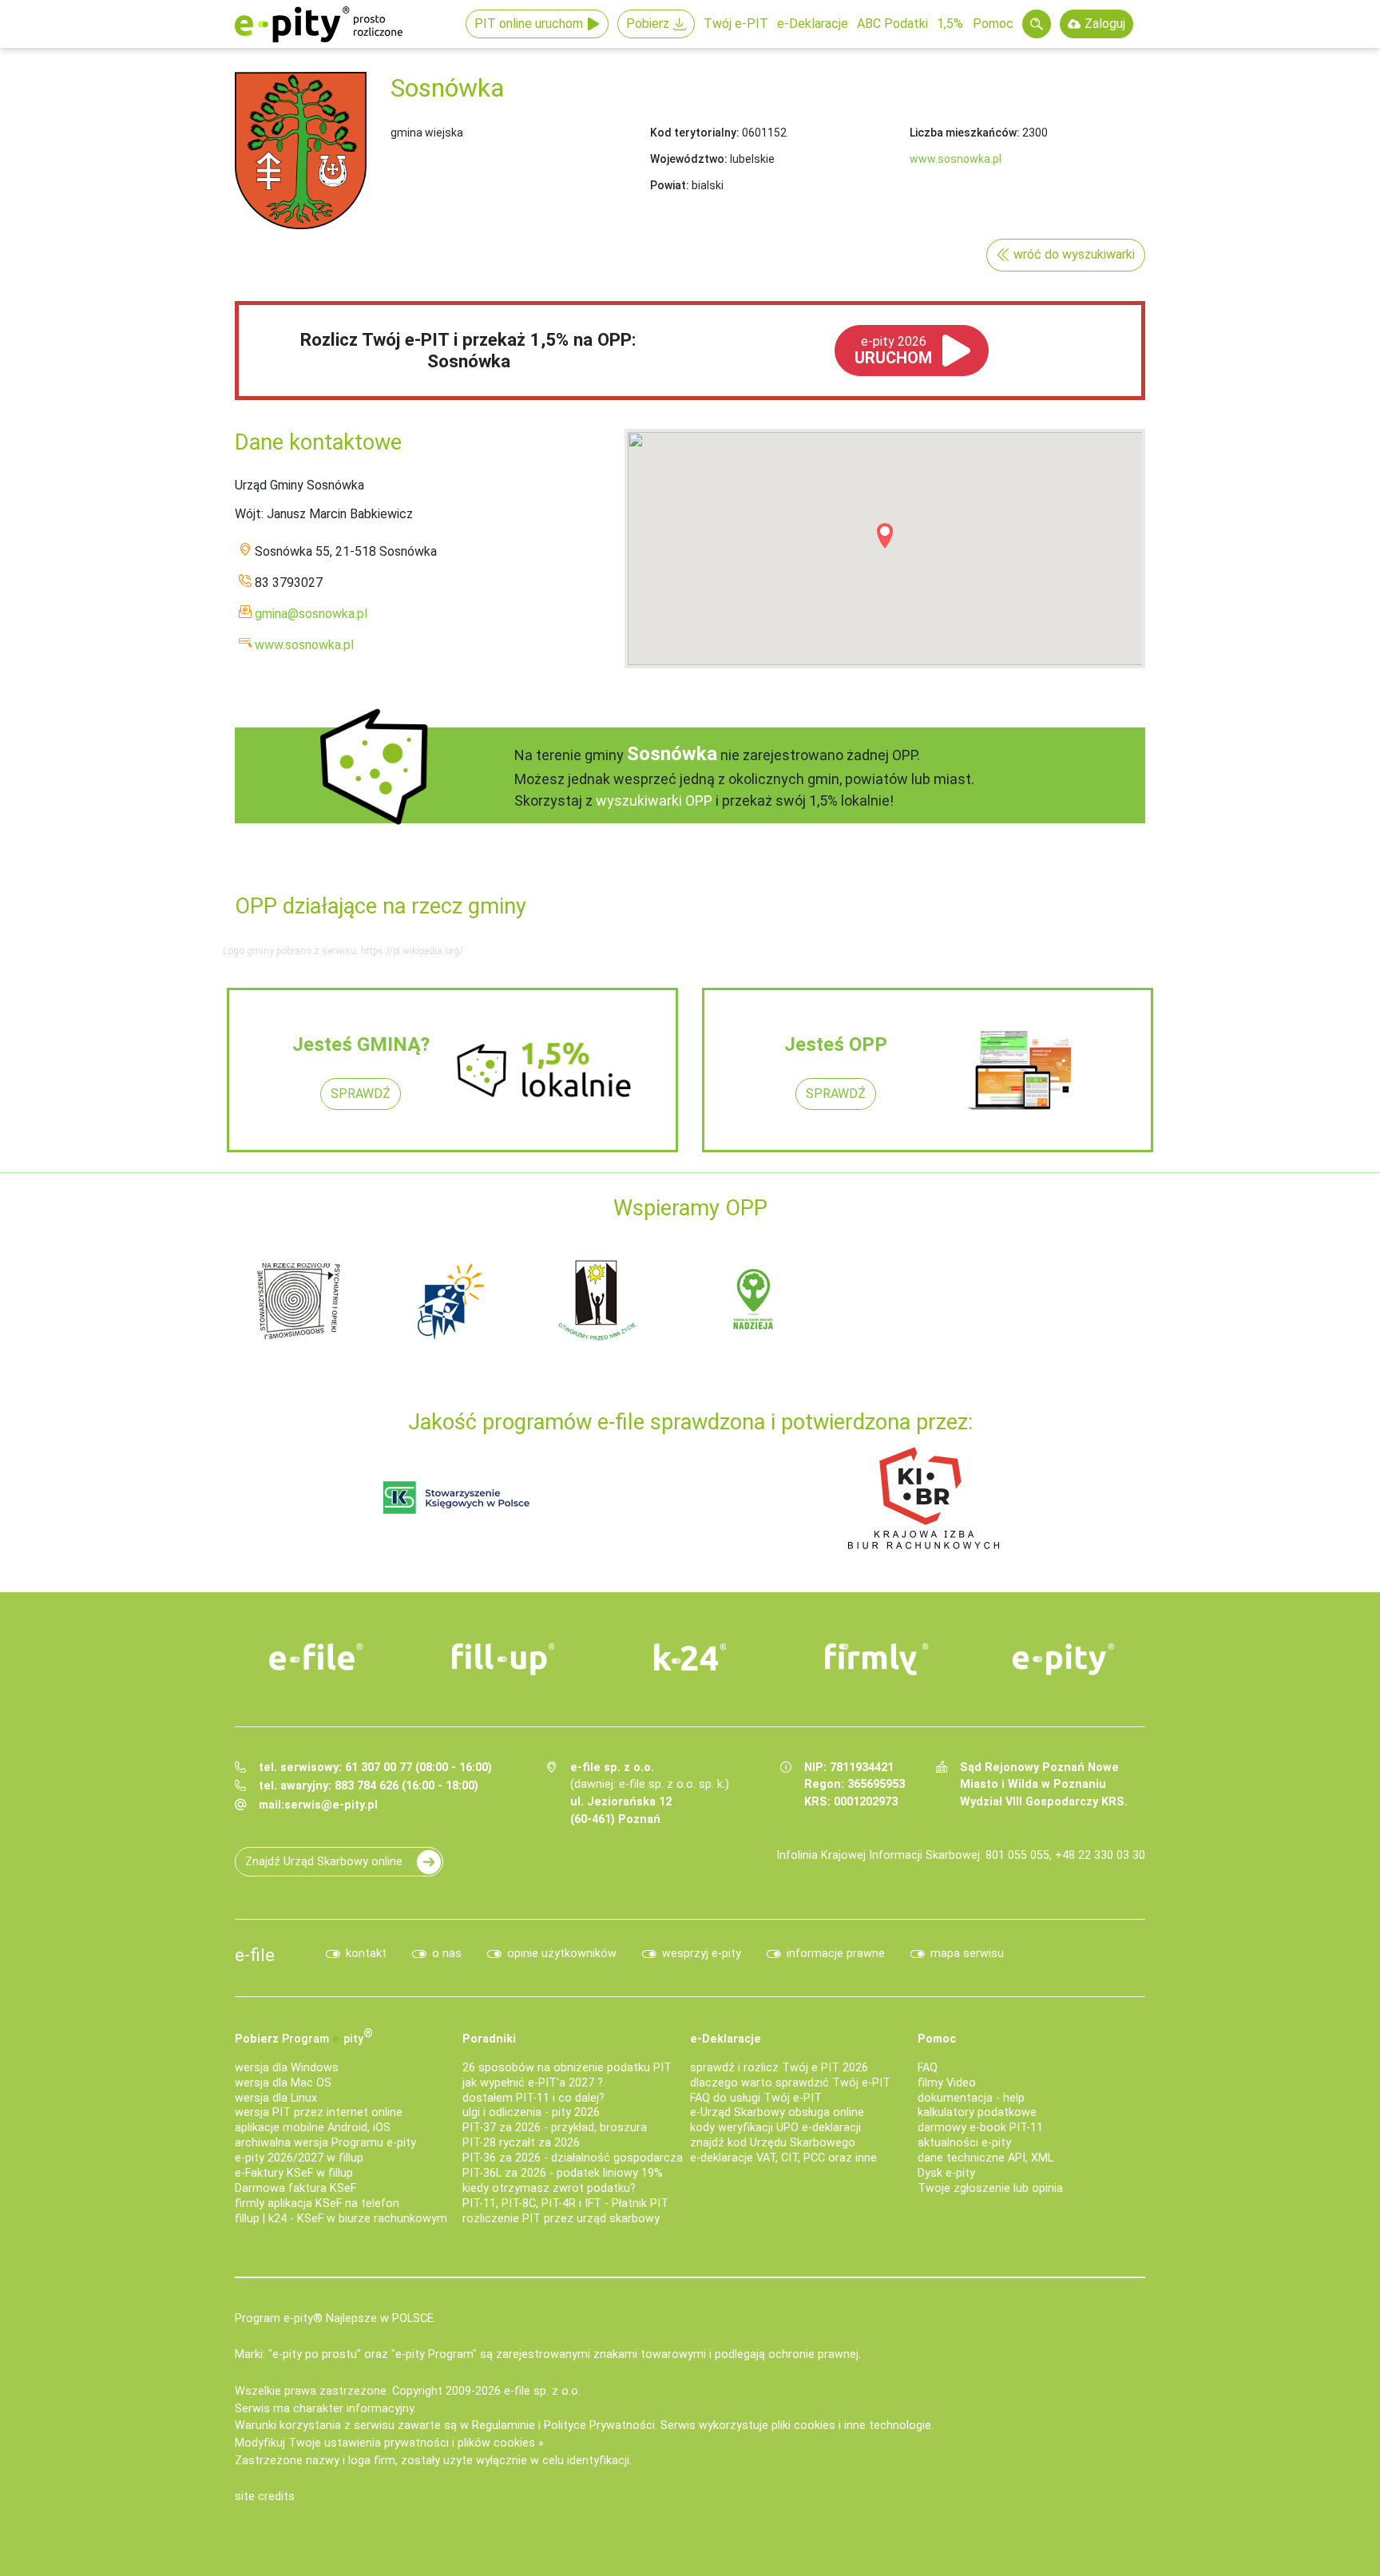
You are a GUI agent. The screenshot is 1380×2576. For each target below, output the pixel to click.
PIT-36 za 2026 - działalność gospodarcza (573, 2158)
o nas (447, 1954)
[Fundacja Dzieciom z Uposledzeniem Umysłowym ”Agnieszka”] (434, 1300)
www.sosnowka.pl (956, 159)
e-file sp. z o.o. (542, 2391)
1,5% (950, 24)
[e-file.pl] (316, 1657)
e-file (255, 1955)
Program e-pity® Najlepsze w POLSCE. (335, 2318)
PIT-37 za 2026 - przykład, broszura (555, 2128)
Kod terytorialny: (695, 133)
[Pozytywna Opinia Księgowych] (456, 1497)
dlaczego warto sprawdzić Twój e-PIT (790, 2083)
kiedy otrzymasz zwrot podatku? (549, 2188)
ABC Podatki (892, 24)
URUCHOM (893, 351)
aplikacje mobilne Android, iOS (313, 2128)
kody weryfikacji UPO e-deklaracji (775, 2128)
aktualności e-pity (964, 2143)
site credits (265, 2497)
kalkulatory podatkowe (977, 2112)
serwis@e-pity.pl (331, 1805)
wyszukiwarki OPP (654, 801)
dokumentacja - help (971, 2098)
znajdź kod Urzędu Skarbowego (773, 2143)
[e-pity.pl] (1064, 1659)
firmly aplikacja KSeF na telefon (317, 2203)
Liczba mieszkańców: (965, 133)
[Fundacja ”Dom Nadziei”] (585, 1300)
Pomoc (993, 24)
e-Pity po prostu (319, 24)
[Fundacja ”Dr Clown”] (889, 1300)
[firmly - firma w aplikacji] (877, 1659)
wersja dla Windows (287, 2068)
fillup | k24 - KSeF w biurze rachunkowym (341, 2219)
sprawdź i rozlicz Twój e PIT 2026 (779, 2068)
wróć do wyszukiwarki (1074, 254)
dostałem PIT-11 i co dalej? (533, 2098)
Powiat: (670, 185)
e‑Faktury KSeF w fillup (294, 2173)
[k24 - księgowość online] (690, 1657)
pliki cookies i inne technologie (851, 2425)
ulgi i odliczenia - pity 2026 (531, 2112)
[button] (885, 536)
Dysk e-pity (946, 2173)
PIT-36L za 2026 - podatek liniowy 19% (563, 2173)
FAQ (928, 2068)
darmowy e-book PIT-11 (980, 2128)
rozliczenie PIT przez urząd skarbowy (561, 2219)
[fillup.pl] (503, 1659)
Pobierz (648, 24)
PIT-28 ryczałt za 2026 (521, 2143)
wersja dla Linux (276, 2098)
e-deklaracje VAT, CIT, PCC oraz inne (783, 2158)
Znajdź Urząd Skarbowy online (324, 1862)
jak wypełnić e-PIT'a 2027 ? (533, 2083)
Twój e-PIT (736, 24)
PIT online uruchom (529, 24)
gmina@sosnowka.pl (311, 614)
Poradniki (489, 2039)
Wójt (248, 514)
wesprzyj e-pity (702, 1954)
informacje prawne (836, 1954)
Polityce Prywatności (599, 2425)
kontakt (366, 1954)
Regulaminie (504, 2425)
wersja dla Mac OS (283, 2083)
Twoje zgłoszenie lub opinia (990, 2188)
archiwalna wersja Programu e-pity (325, 2143)
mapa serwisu (967, 1954)
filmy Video (947, 2083)
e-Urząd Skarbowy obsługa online (777, 2112)
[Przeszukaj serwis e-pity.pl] (1037, 24)
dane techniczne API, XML (985, 2158)
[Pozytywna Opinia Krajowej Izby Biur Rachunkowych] (924, 1497)
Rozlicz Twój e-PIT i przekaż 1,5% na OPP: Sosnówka (468, 350)
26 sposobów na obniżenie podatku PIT (567, 2068)
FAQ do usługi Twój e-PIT (756, 2098)
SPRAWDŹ (361, 1094)
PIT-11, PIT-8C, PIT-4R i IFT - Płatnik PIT (565, 2203)
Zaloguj (1105, 24)
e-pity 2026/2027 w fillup (299, 2158)
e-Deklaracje (813, 24)
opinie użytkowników (562, 1954)
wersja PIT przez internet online (319, 2112)
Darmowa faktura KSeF (295, 2188)
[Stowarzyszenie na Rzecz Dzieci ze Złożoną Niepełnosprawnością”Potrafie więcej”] (737, 1300)
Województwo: (689, 159)
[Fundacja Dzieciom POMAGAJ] (1041, 1300)
